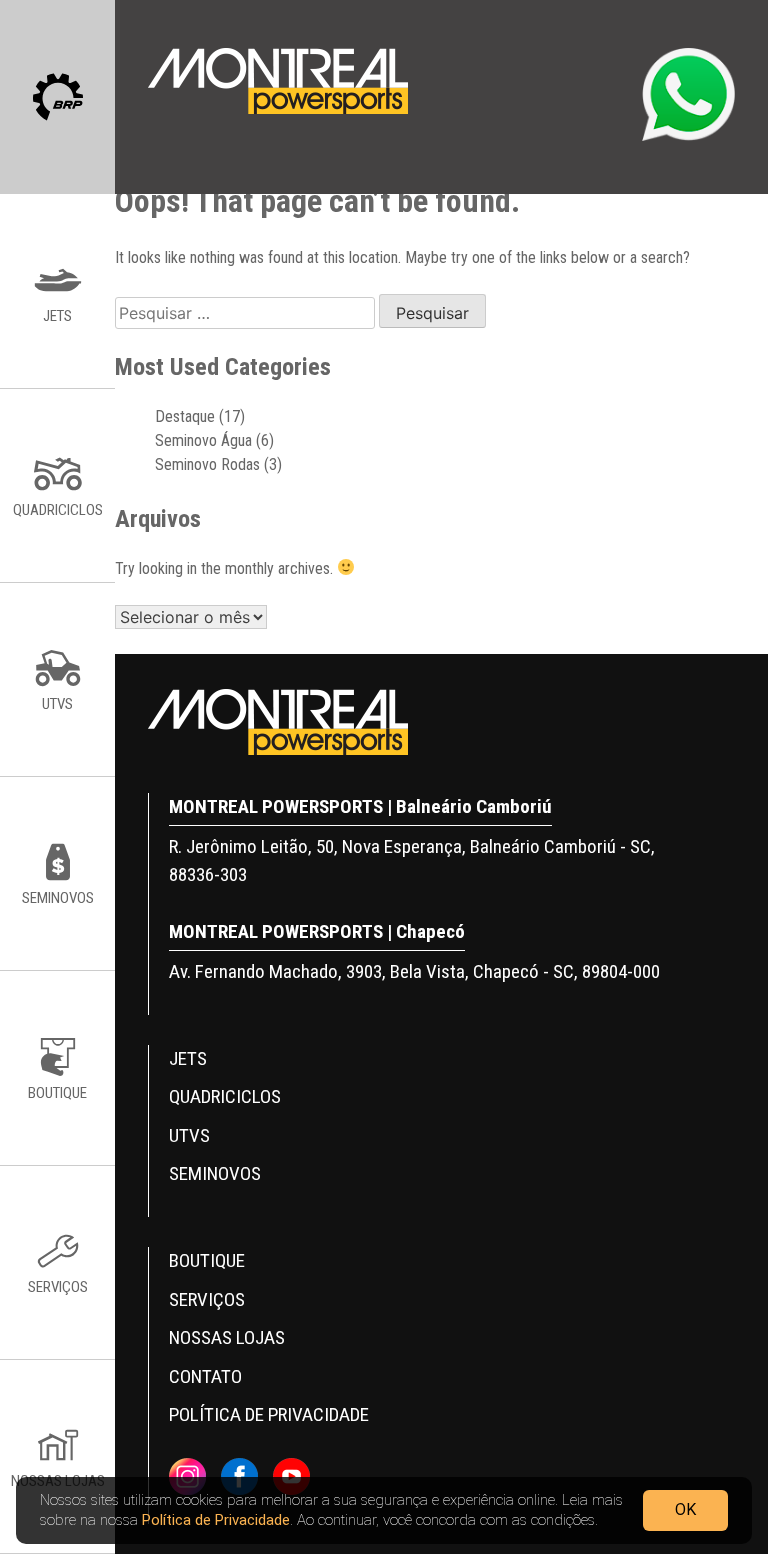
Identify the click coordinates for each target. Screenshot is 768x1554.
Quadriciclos (225, 1096)
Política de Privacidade (216, 1520)
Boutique (207, 1260)
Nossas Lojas (227, 1337)
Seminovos (215, 1173)
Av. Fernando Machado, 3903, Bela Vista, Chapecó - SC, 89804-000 (414, 971)
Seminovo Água (203, 440)
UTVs (189, 1135)
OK (685, 1509)
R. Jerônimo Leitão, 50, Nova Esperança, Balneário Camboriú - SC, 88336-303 (412, 861)
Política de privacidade (269, 1414)
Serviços (207, 1299)
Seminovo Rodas (207, 464)
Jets (188, 1058)
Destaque (185, 416)
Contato (205, 1376)
